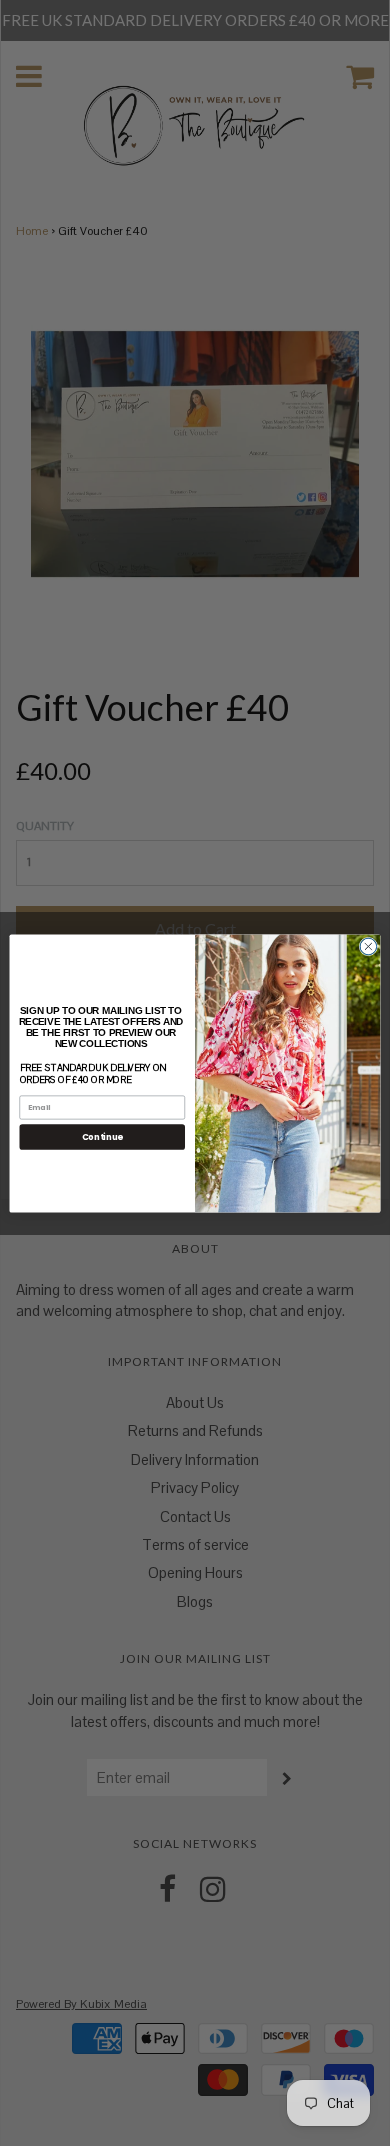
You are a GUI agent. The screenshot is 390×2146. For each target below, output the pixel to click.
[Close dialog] (368, 946)
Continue (102, 1136)
